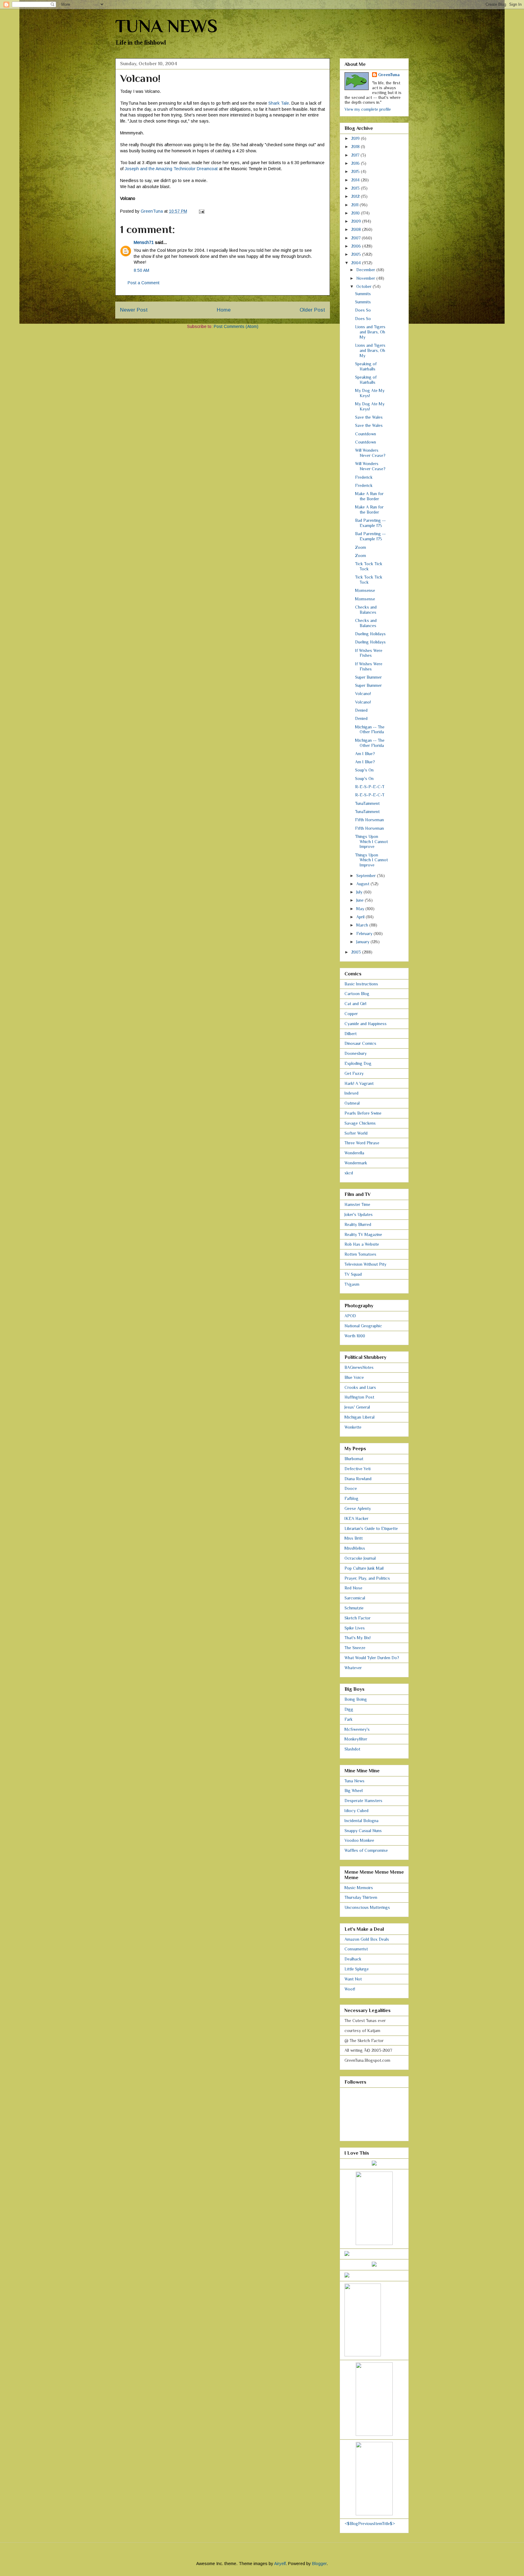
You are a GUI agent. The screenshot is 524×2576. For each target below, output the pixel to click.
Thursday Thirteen (361, 1897)
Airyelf (280, 2564)
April (361, 917)
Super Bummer (368, 677)
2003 (357, 952)
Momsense (365, 590)
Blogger (319, 2564)
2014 (356, 180)
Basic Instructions (361, 984)
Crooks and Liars (360, 1387)
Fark (349, 1719)
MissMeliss (355, 1548)
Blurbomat (354, 1459)
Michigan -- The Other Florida (370, 729)
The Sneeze (355, 1648)
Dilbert (351, 1034)
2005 (357, 254)
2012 (356, 196)
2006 (357, 246)
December (366, 270)
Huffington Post (359, 1397)
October (364, 286)
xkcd (349, 1173)
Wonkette (353, 1427)
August (363, 884)
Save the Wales (369, 417)
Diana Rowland (358, 1479)
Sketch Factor (358, 1618)
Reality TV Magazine (363, 1234)
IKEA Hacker (356, 1518)
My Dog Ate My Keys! (370, 393)
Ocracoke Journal (360, 1558)
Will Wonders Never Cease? (370, 453)
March (363, 925)
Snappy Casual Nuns (363, 1831)
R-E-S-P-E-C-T (370, 787)
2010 (356, 213)
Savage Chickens (360, 1123)
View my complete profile (368, 109)
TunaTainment (367, 803)
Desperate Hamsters (363, 1801)
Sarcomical (355, 1598)
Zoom (361, 547)
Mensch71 (144, 242)
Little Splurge (357, 1969)
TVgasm (352, 1284)
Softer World (356, 1133)
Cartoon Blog (357, 994)
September (367, 876)
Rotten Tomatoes (360, 1254)
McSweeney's (357, 1729)
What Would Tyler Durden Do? (372, 1658)
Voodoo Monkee (359, 1840)
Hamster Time (357, 1204)
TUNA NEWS (166, 26)
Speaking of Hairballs (366, 366)
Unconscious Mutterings (367, 1907)
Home (224, 310)
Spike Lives (355, 1628)
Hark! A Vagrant (359, 1083)
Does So (363, 310)
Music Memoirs (359, 1888)
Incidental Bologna (361, 1821)
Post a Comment (144, 283)
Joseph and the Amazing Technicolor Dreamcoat (171, 169)
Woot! (350, 1989)
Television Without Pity (365, 1264)
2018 (356, 147)
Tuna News (354, 1781)
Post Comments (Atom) (236, 326)
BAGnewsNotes (359, 1367)
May (361, 909)
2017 (356, 155)
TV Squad (353, 1274)
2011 (355, 205)
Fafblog (351, 1498)
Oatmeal (352, 1103)
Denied (361, 710)
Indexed (351, 1093)
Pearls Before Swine (363, 1113)
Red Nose (353, 1588)
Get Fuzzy (354, 1073)
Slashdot (352, 1749)
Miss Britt (354, 1538)
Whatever (353, 1668)
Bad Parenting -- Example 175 (370, 523)
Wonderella (354, 1153)
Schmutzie (354, 1608)
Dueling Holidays (370, 634)
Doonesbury (356, 1053)
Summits (363, 294)
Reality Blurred (358, 1224)
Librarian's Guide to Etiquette (371, 1528)
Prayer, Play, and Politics (367, 1578)
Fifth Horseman (369, 820)
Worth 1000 (355, 1336)
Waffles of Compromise (366, 1850)
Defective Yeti (358, 1469)
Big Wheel (354, 1791)
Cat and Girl (355, 1004)
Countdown (366, 434)
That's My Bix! (358, 1638)
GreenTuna (389, 75)
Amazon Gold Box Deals (367, 1939)
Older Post (312, 310)
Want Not (353, 1979)
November (366, 278)
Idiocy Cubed (356, 1811)
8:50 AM (141, 270)
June (361, 900)
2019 (356, 138)
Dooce (351, 1488)
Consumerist (356, 1949)
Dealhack (353, 1959)
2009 (357, 221)
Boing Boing (356, 1699)
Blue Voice (354, 1377)
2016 (356, 163)
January (363, 942)
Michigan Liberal (359, 1417)
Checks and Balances (366, 610)
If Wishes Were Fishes (369, 653)
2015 (356, 171)
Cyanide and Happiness (366, 1024)
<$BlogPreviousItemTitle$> (370, 2524)
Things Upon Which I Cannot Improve (371, 842)
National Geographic (363, 1326)
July (360, 892)
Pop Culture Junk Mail (364, 1568)
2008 (357, 229)
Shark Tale (279, 103)
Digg (349, 1709)
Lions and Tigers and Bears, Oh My (370, 332)
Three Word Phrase (362, 1143)
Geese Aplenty (358, 1508)
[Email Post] (201, 211)
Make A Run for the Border (369, 496)
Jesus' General (357, 1407)
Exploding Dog (358, 1063)
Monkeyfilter (356, 1739)
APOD (350, 1316)
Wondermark (356, 1163)
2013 (356, 188)
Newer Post (134, 310)
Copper (351, 1014)
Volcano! (363, 694)
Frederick (364, 477)
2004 (357, 263)
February (365, 934)
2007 (356, 238)
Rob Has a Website (362, 1244)
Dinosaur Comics (360, 1043)
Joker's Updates (359, 1214)
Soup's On (364, 770)
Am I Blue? (365, 754)
